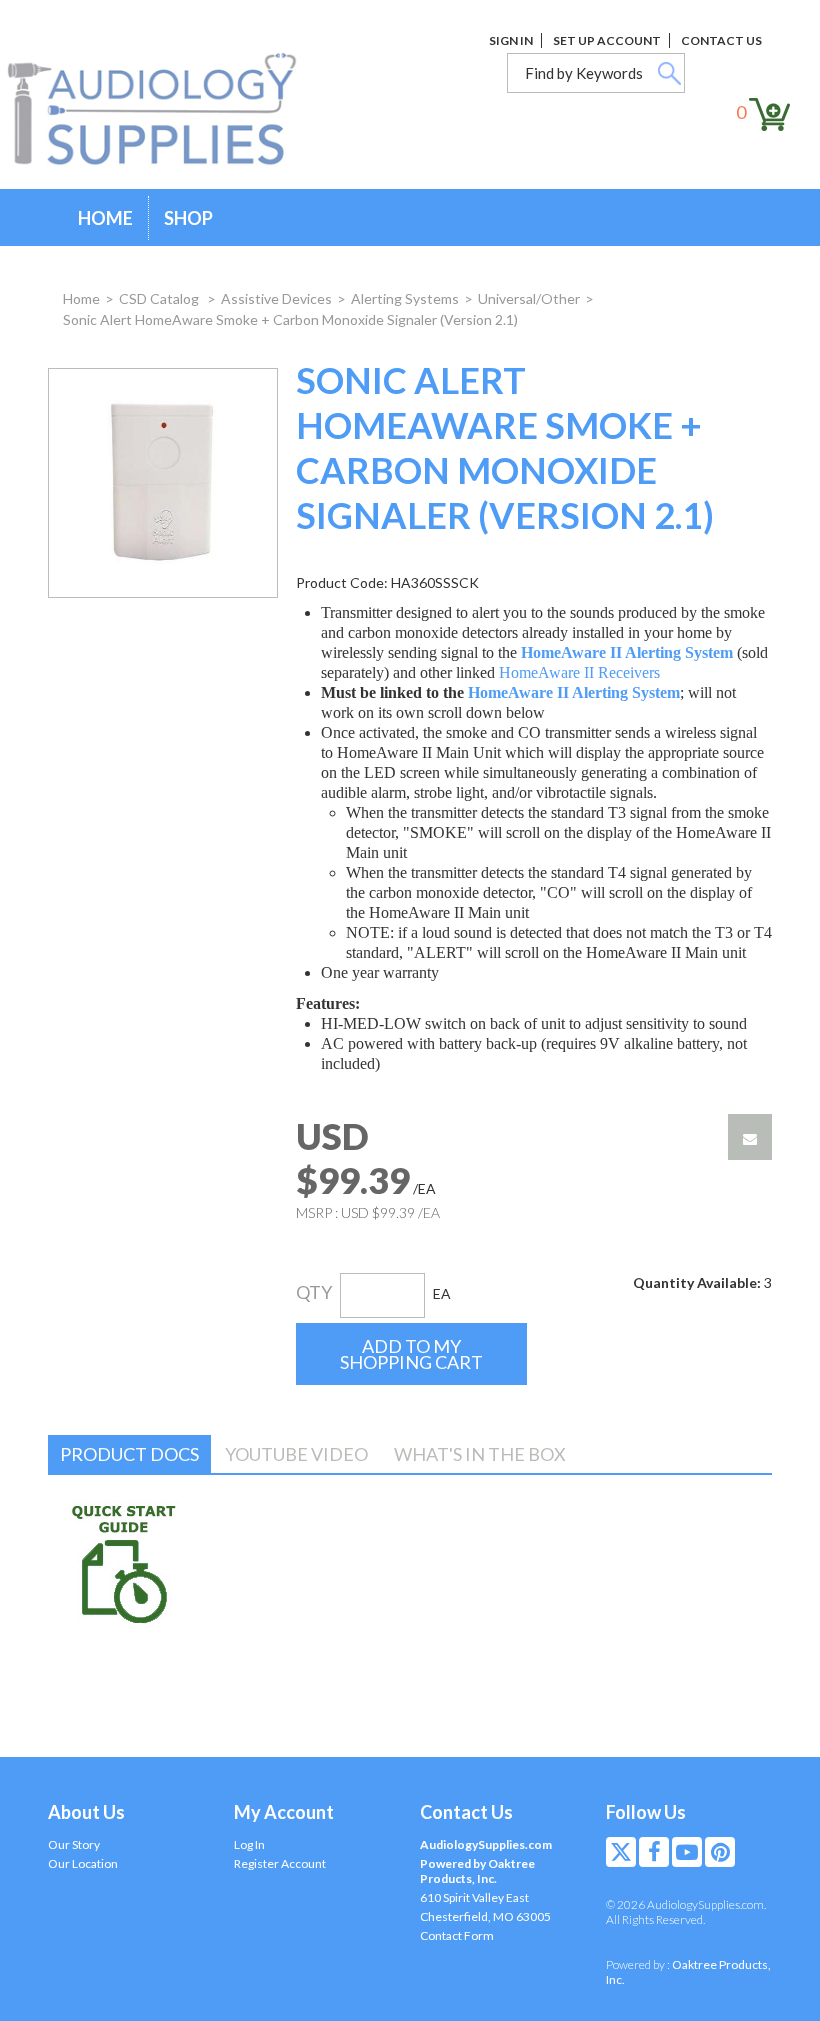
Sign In (511, 40)
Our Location (83, 1863)
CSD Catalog (160, 298)
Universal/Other (529, 298)
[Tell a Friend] (750, 1137)
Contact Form (457, 1935)
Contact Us (721, 40)
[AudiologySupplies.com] (167, 110)
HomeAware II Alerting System (627, 652)
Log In (249, 1844)
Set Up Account (607, 40)
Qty (314, 1292)
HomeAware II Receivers (579, 672)
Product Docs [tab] (129, 1454)
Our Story (74, 1844)
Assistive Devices (276, 298)
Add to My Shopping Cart (411, 1354)
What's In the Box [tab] (480, 1454)
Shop (188, 218)
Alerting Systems (405, 298)
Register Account (280, 1863)
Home (105, 218)
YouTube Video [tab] (296, 1454)
